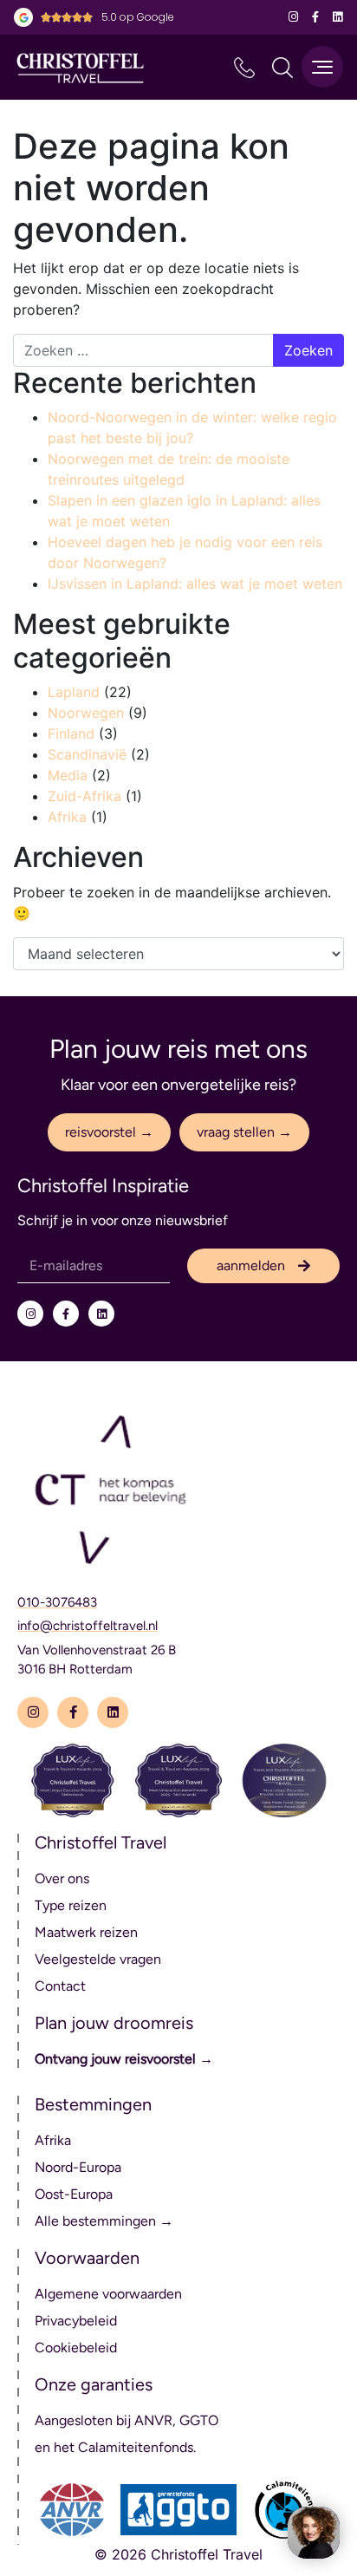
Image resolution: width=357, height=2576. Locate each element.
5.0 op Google (138, 17)
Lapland (74, 692)
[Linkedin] (338, 18)
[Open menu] (322, 67)
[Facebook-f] (315, 18)
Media (68, 775)
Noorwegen (86, 713)
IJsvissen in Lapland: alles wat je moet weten (195, 584)
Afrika (67, 817)
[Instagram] (293, 18)
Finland (71, 734)
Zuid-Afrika (84, 796)
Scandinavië (87, 754)
